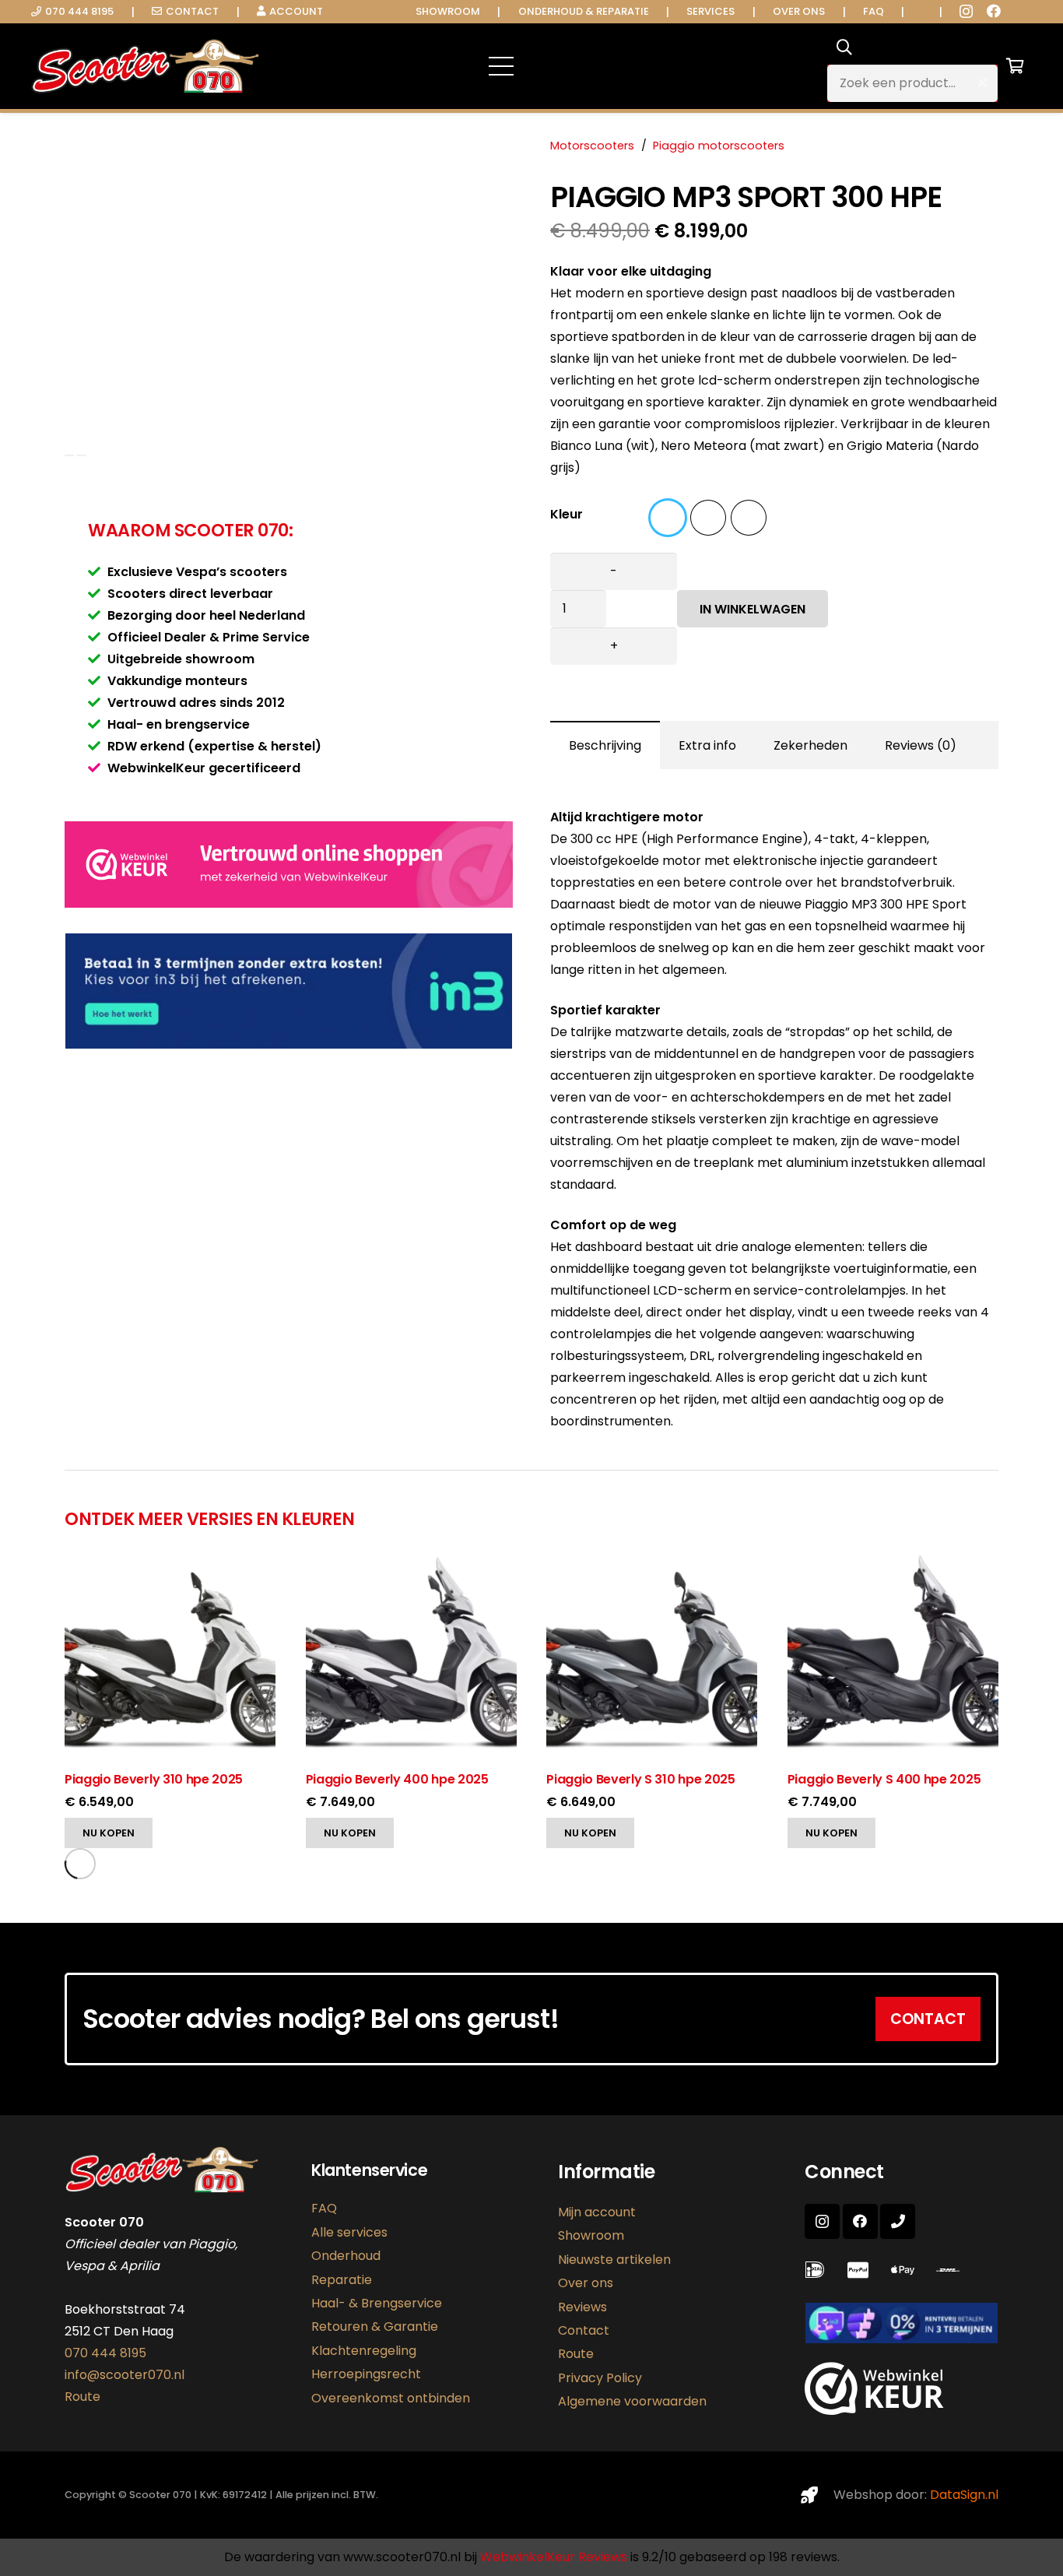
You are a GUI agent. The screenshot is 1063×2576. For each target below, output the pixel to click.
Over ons (586, 2283)
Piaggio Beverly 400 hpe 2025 (397, 1779)
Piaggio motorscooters (719, 146)
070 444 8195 (105, 2353)
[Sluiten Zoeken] (982, 83)
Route (82, 2397)
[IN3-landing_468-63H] (902, 2323)
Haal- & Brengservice (377, 2303)
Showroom (591, 2235)
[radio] (668, 518)
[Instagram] (966, 12)
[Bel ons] (898, 2221)
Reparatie (342, 2280)
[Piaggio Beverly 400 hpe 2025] (411, 1560)
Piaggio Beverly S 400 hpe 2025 (884, 1779)
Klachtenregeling (364, 2351)
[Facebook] (994, 11)
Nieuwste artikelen (614, 2260)
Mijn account (597, 2212)
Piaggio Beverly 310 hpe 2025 (154, 1779)
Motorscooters (592, 146)
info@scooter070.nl (125, 2375)
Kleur (567, 514)
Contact (584, 2330)
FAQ (324, 2208)
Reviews (582, 2307)
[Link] (951, 2270)
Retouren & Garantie (375, 2326)
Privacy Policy (600, 2378)
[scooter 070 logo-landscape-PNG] (145, 66)
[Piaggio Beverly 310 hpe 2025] (170, 1560)
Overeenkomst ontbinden (391, 2398)
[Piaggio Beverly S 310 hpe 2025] (652, 1560)
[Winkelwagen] (1015, 66)
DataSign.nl (964, 2495)
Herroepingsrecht (366, 2374)
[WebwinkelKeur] (289, 903)
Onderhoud (346, 2256)
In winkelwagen (753, 609)
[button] (653, 66)
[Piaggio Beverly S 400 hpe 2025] (893, 1560)
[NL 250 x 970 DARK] (289, 991)
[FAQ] (819, 2270)
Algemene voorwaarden (632, 2401)
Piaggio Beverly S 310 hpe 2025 (640, 1779)
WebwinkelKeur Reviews (554, 2557)
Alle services (349, 2232)
